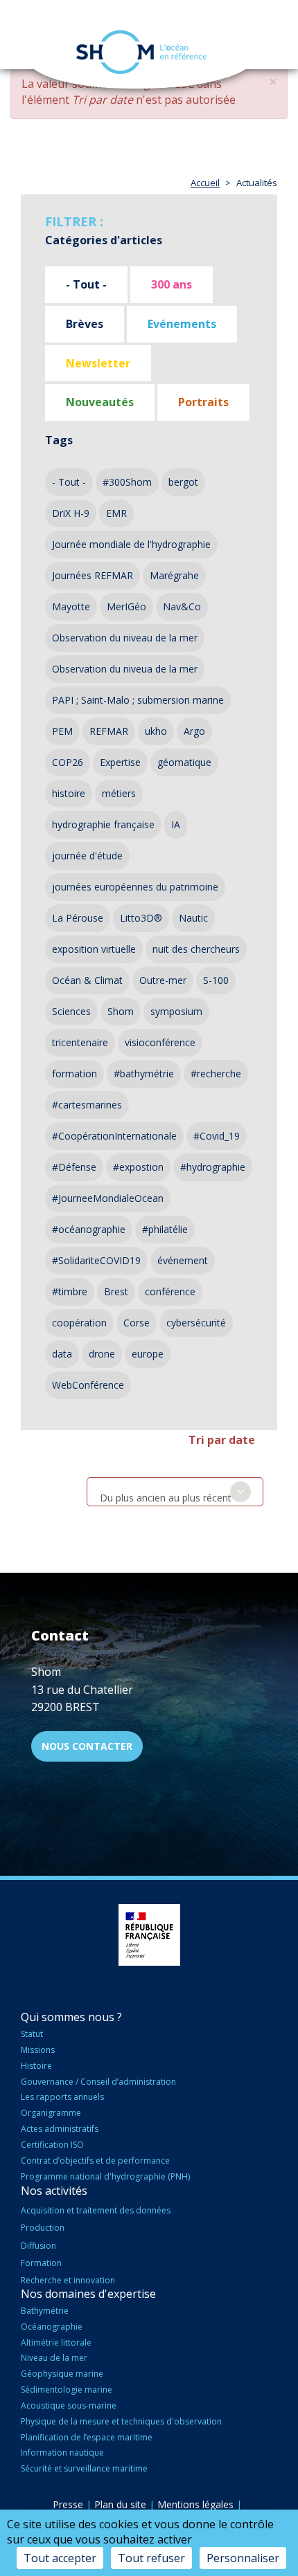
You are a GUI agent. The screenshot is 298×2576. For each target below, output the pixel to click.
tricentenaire (80, 1042)
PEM (62, 731)
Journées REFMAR (93, 575)
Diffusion (38, 2246)
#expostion (138, 1167)
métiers (119, 793)
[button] (273, 82)
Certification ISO (52, 2145)
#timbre (70, 1291)
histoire (69, 793)
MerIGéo (126, 606)
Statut (32, 2034)
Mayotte (71, 606)
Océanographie (52, 2327)
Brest (116, 1291)
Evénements (182, 324)
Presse (68, 2504)
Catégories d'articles (104, 240)
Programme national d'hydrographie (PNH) (105, 2176)
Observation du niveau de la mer (125, 638)
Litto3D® (141, 918)
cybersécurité (196, 1323)
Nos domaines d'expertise (88, 2294)
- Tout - (86, 284)
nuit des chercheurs (196, 949)
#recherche (216, 1074)
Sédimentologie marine (67, 2390)
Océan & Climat (87, 980)
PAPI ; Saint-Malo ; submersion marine (138, 700)
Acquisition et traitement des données (96, 2210)
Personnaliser (243, 2558)
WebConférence (88, 1385)
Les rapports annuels (62, 2097)
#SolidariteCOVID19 (96, 1260)
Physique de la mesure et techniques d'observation (121, 2421)
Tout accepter (60, 2558)
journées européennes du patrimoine (135, 887)
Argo (194, 731)
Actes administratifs (60, 2129)
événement (183, 1260)
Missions (38, 2050)
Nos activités (54, 2191)
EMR (116, 513)
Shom (121, 1011)
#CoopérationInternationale (114, 1136)
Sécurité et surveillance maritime (84, 2468)
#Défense (74, 1167)
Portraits (203, 402)
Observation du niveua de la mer (125, 669)
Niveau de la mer (54, 2358)
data (62, 1354)
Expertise (120, 762)
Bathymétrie (45, 2311)
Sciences (71, 1011)
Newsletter (98, 363)
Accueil (205, 183)
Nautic (193, 918)
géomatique (184, 762)
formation (74, 1074)
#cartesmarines (87, 1105)
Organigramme (51, 2113)
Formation (41, 2263)
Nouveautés (100, 402)
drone (102, 1354)
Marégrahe (174, 575)
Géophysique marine (62, 2374)
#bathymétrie (144, 1074)
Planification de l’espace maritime (87, 2437)
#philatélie (165, 1229)
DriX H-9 (71, 513)
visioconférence (160, 1042)
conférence (170, 1291)
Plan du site (120, 2504)
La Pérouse (78, 918)
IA (176, 824)
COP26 (68, 762)
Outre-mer (163, 980)
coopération (79, 1323)
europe (148, 1354)
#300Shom (127, 482)
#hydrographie (213, 1167)
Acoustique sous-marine (69, 2405)
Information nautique (62, 2452)
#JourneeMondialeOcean (108, 1198)
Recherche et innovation (68, 2280)
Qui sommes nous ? (71, 2017)
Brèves (85, 324)
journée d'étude (87, 856)
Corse (137, 1323)
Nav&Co (182, 606)
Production (43, 2228)
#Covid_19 (217, 1136)
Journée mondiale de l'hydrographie (131, 544)
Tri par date (222, 1440)
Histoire (36, 2066)
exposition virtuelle (94, 949)
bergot (183, 482)
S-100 (216, 980)
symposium (176, 1011)
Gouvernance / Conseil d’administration (98, 2082)
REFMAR (109, 731)
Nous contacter (87, 1746)
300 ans (172, 284)
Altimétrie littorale (56, 2342)
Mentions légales (195, 2504)
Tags (59, 440)
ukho (156, 731)
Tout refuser (151, 2558)
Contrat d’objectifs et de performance (95, 2161)
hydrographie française (103, 824)
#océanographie (89, 1229)
